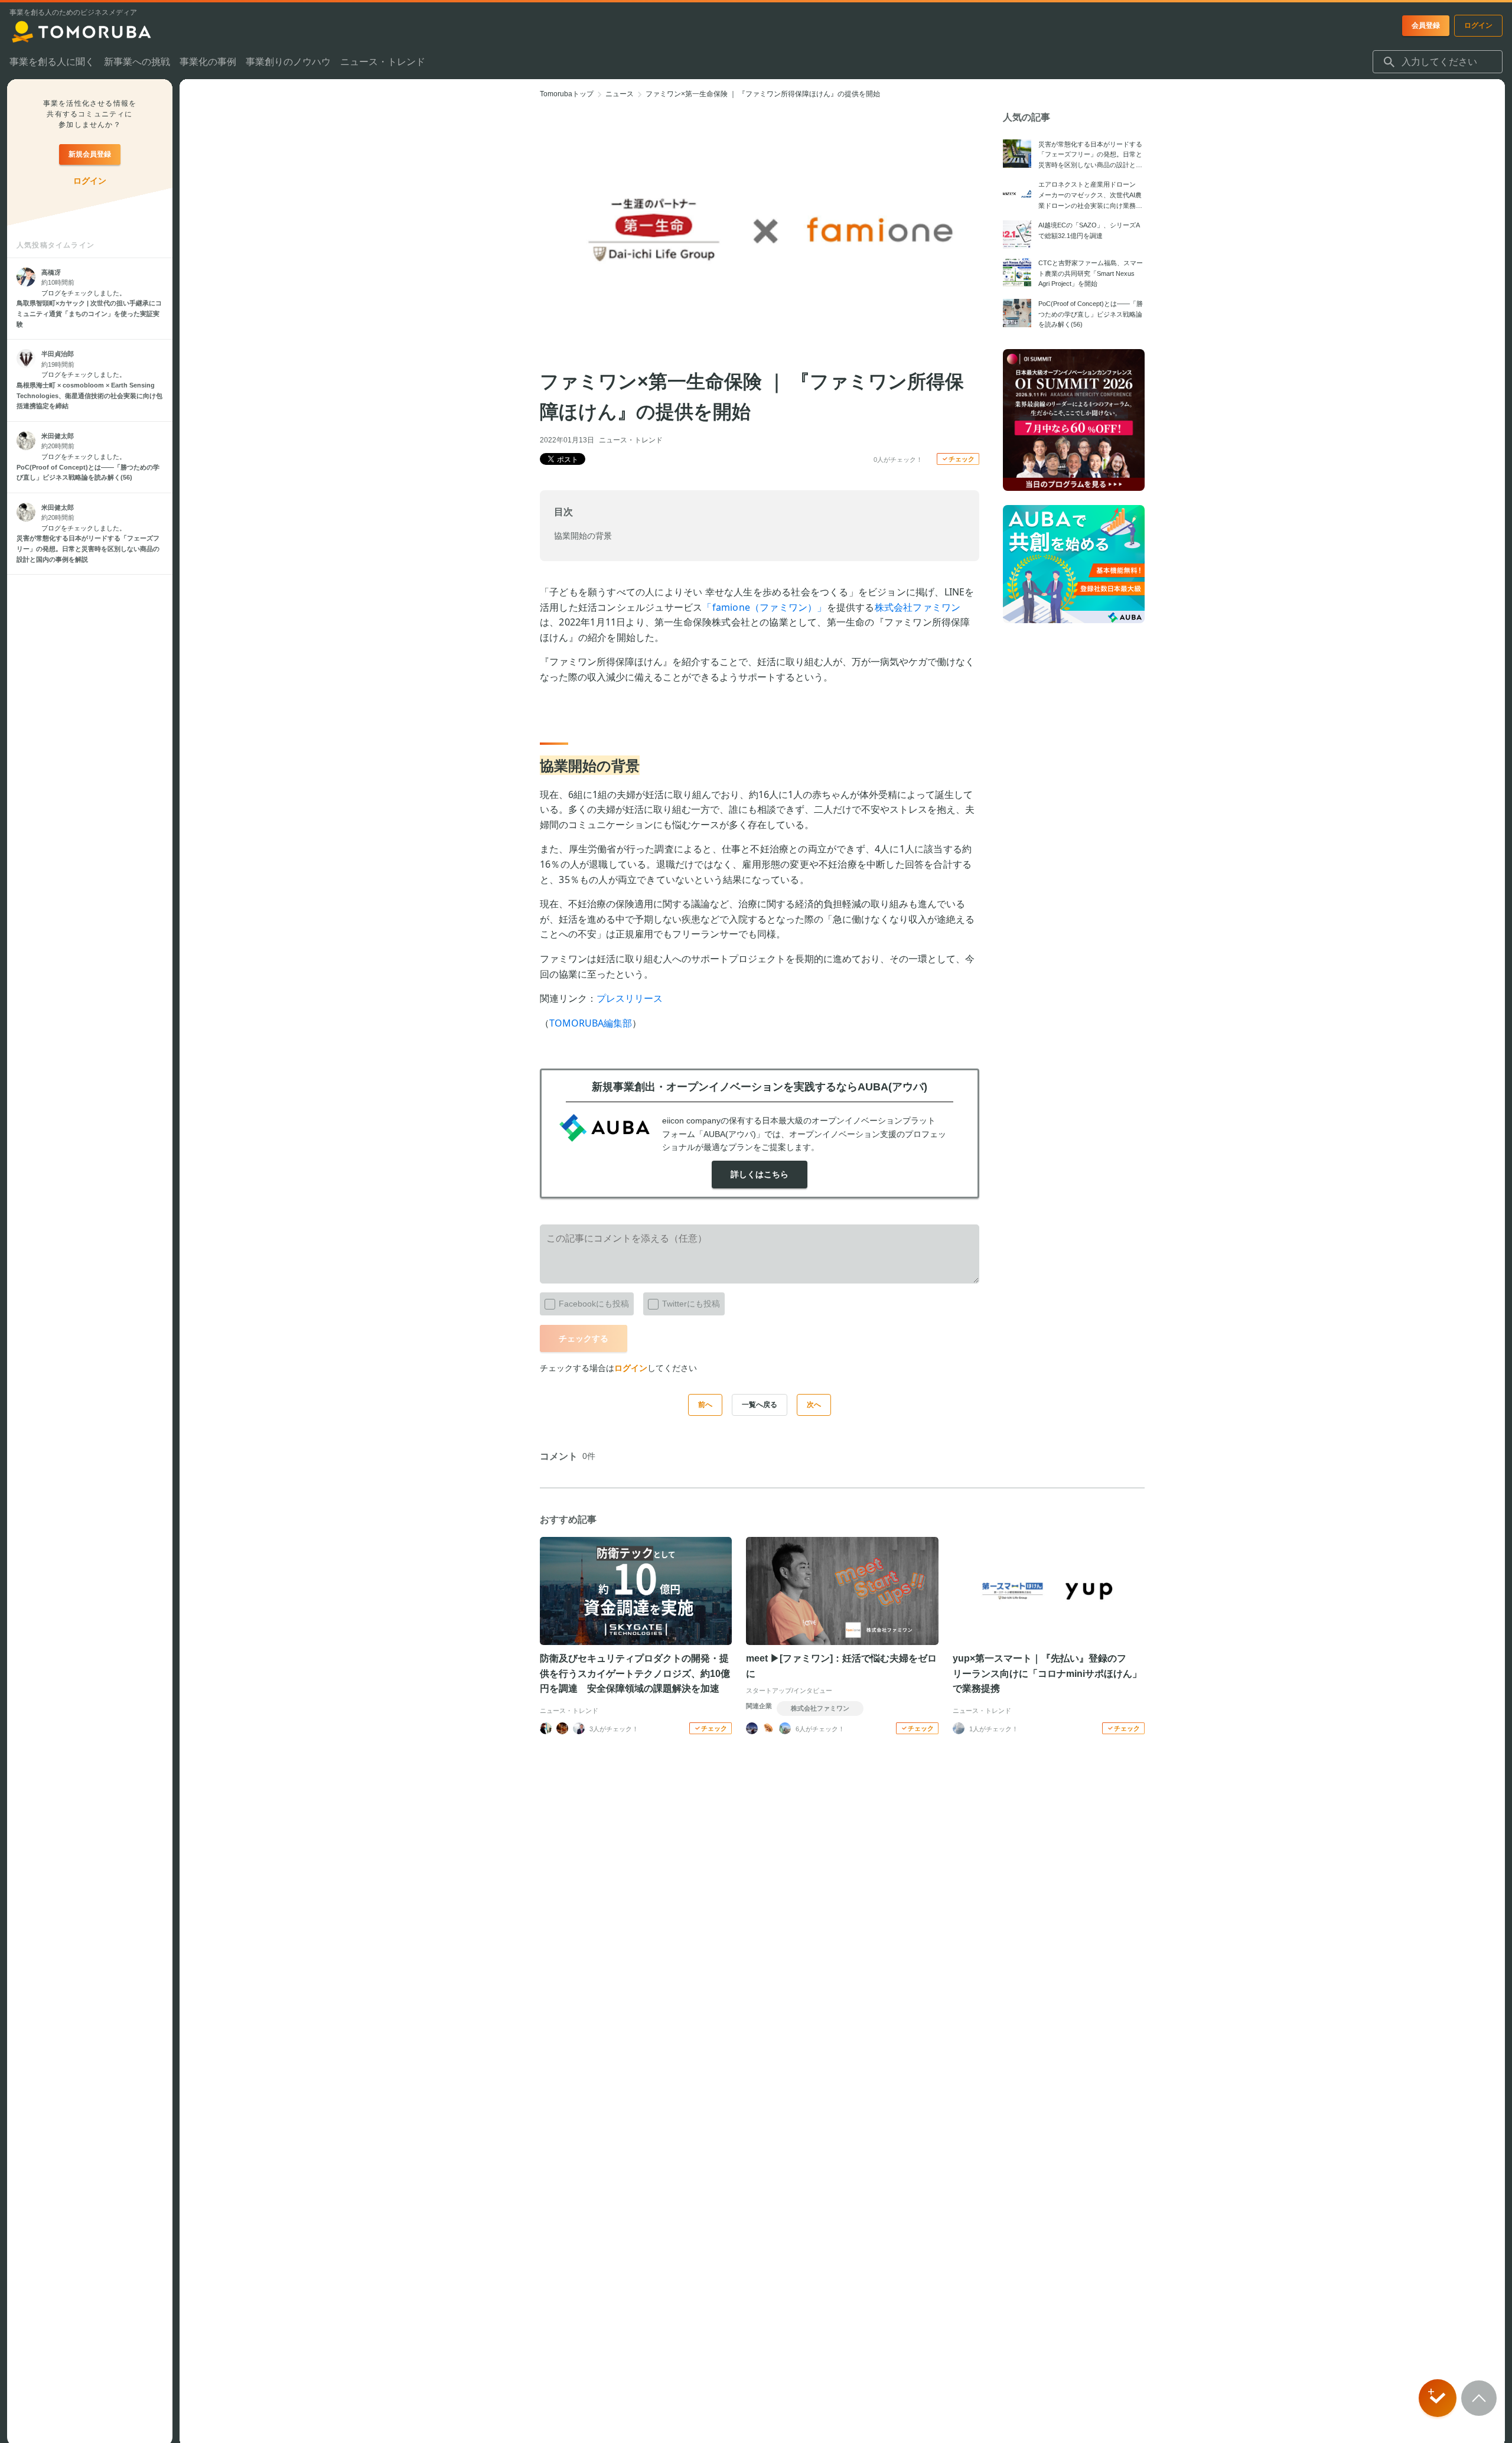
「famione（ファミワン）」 (764, 607)
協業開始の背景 (583, 536)
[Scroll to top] (1479, 2398)
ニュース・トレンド (631, 440)
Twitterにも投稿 (691, 1304)
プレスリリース (630, 998)
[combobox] (1438, 62)
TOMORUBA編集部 (591, 1023)
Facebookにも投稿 (594, 1304)
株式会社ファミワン (918, 607)
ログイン (631, 1368)
